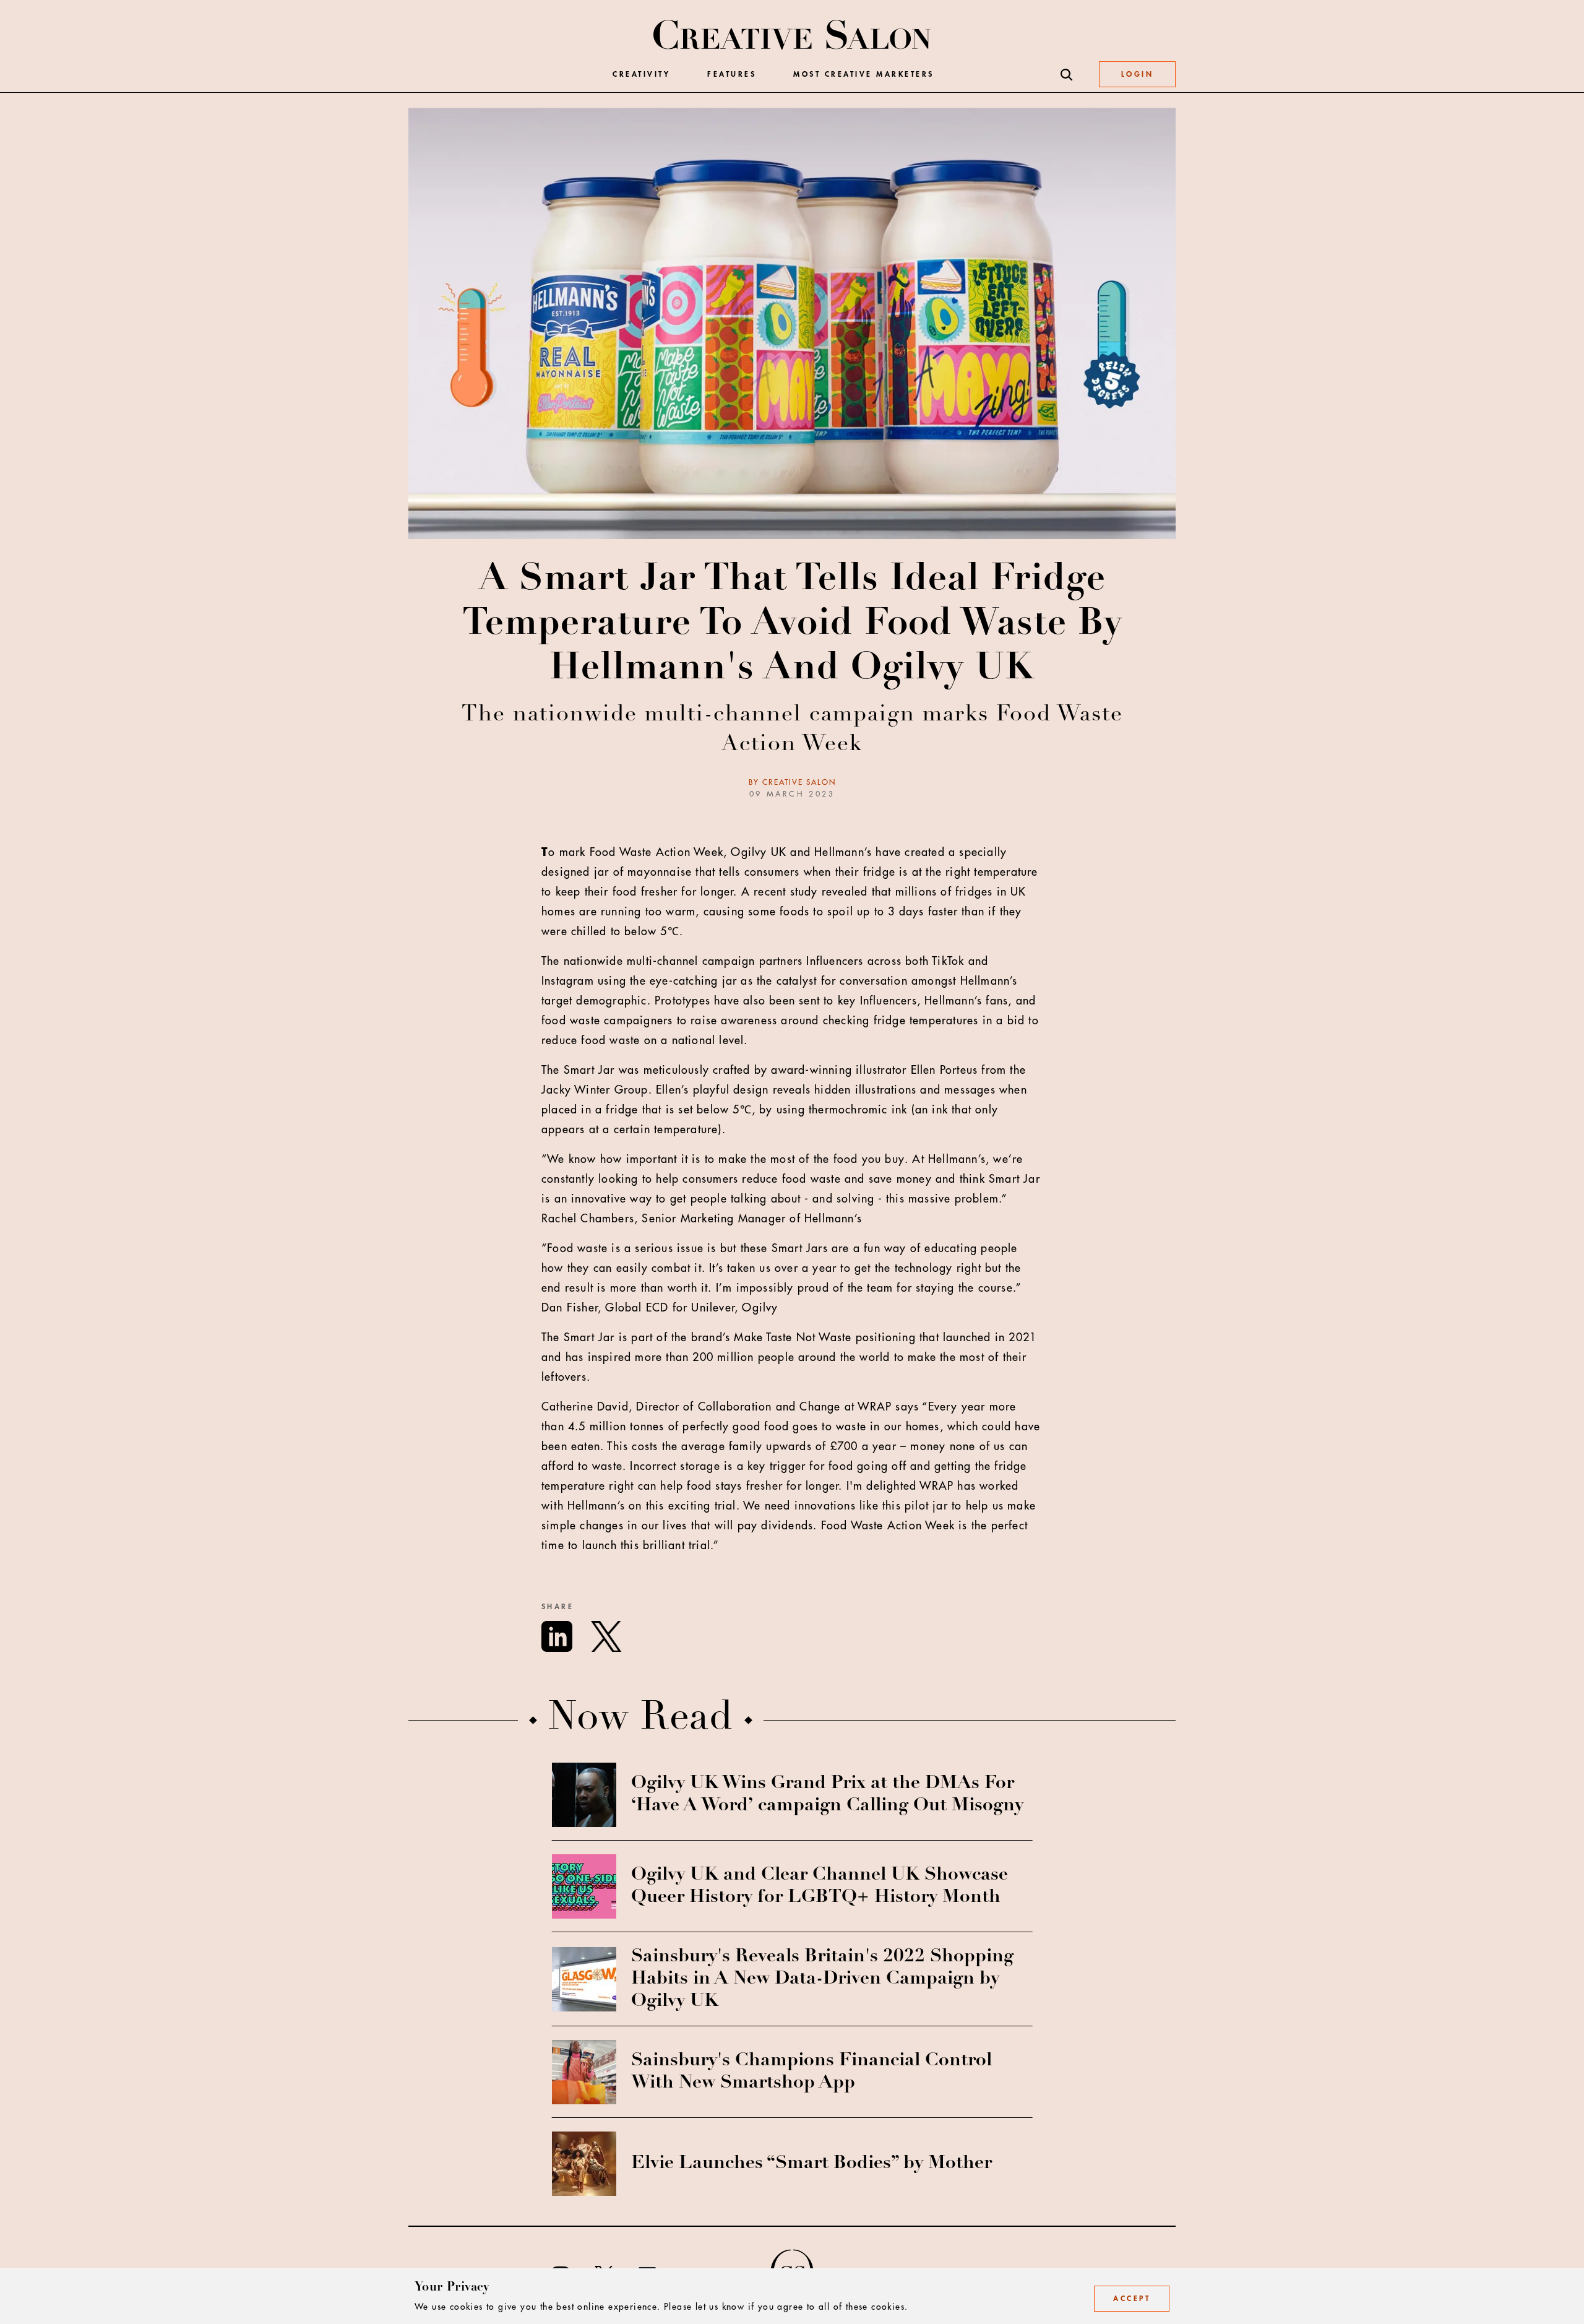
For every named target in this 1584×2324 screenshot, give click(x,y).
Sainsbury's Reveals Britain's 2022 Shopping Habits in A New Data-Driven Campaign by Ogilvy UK (822, 1979)
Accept (1132, 2299)
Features (732, 75)
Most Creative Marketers (864, 75)
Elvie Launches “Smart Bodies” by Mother (811, 2164)
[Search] (1067, 75)
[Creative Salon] (792, 36)
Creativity (641, 75)
